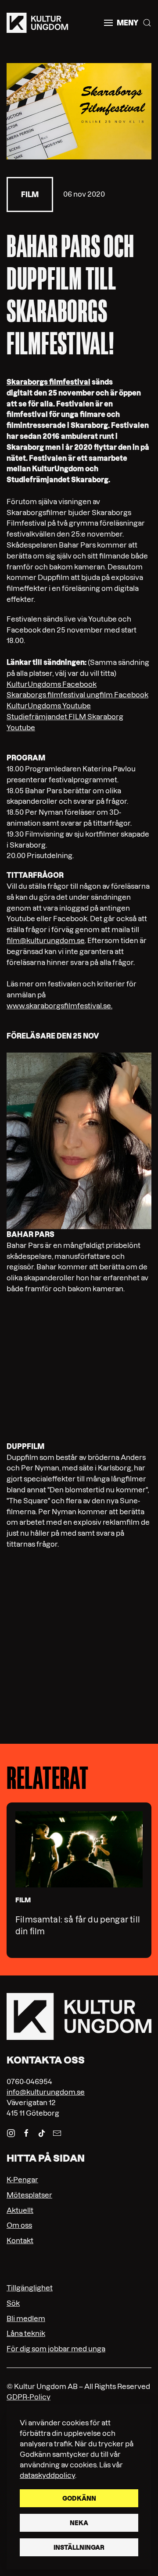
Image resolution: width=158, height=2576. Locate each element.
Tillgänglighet (30, 2288)
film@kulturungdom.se (46, 940)
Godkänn (79, 2498)
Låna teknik (26, 2333)
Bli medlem (26, 2318)
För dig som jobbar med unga (56, 2349)
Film (30, 194)
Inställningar (79, 2548)
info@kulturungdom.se (46, 2092)
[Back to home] (37, 23)
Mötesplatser (29, 2195)
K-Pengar (22, 2180)
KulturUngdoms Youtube (49, 706)
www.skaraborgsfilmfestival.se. (59, 1006)
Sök (13, 2303)
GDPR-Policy (29, 2397)
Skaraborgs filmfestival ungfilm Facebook (77, 695)
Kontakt (20, 2240)
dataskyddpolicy (47, 2475)
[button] (121, 23)
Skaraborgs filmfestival (48, 382)
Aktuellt (20, 2210)
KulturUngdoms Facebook (52, 684)
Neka (79, 2523)
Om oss (19, 2225)
